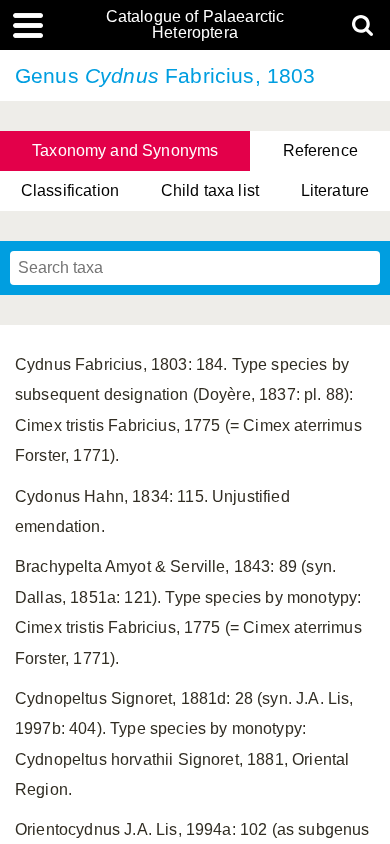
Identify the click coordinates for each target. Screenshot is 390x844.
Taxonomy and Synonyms (125, 150)
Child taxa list (210, 190)
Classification (70, 190)
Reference (320, 150)
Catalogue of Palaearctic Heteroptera (195, 25)
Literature (335, 190)
